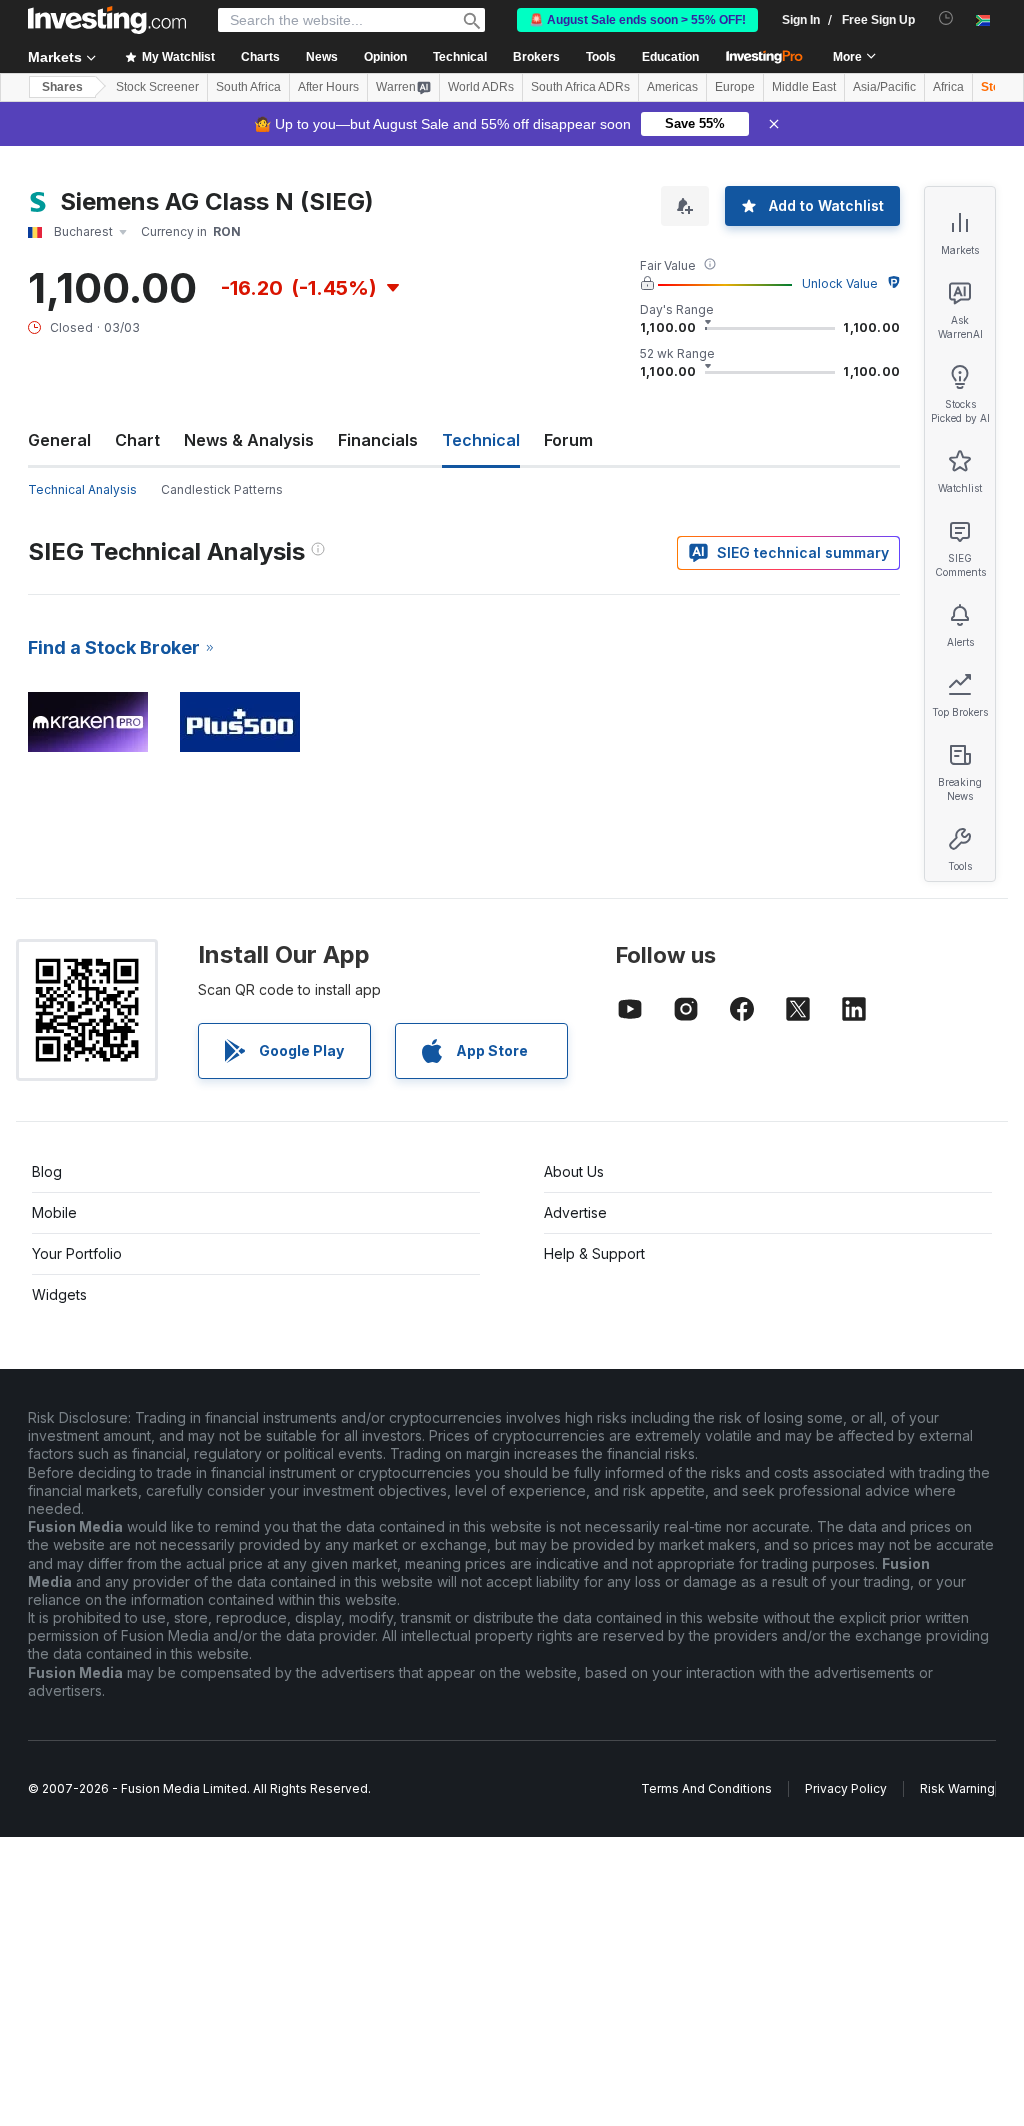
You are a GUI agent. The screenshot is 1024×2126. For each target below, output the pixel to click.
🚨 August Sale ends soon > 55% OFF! (637, 20)
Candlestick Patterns (222, 489)
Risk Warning (957, 1788)
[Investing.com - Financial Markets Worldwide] (107, 20)
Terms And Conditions (706, 1788)
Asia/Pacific (884, 87)
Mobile (54, 1212)
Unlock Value (840, 283)
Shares (62, 87)
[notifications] (946, 18)
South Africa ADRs (580, 87)
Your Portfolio (77, 1253)
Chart (137, 440)
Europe (735, 87)
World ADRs (481, 87)
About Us (574, 1171)
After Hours (328, 87)
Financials (378, 440)
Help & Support (594, 1253)
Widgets (59, 1294)
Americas (672, 87)
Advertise (575, 1212)
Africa (948, 87)
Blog (47, 1171)
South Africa (248, 87)
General (59, 440)
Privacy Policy (846, 1788)
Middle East (804, 87)
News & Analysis (249, 440)
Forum (568, 440)
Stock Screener (157, 87)
